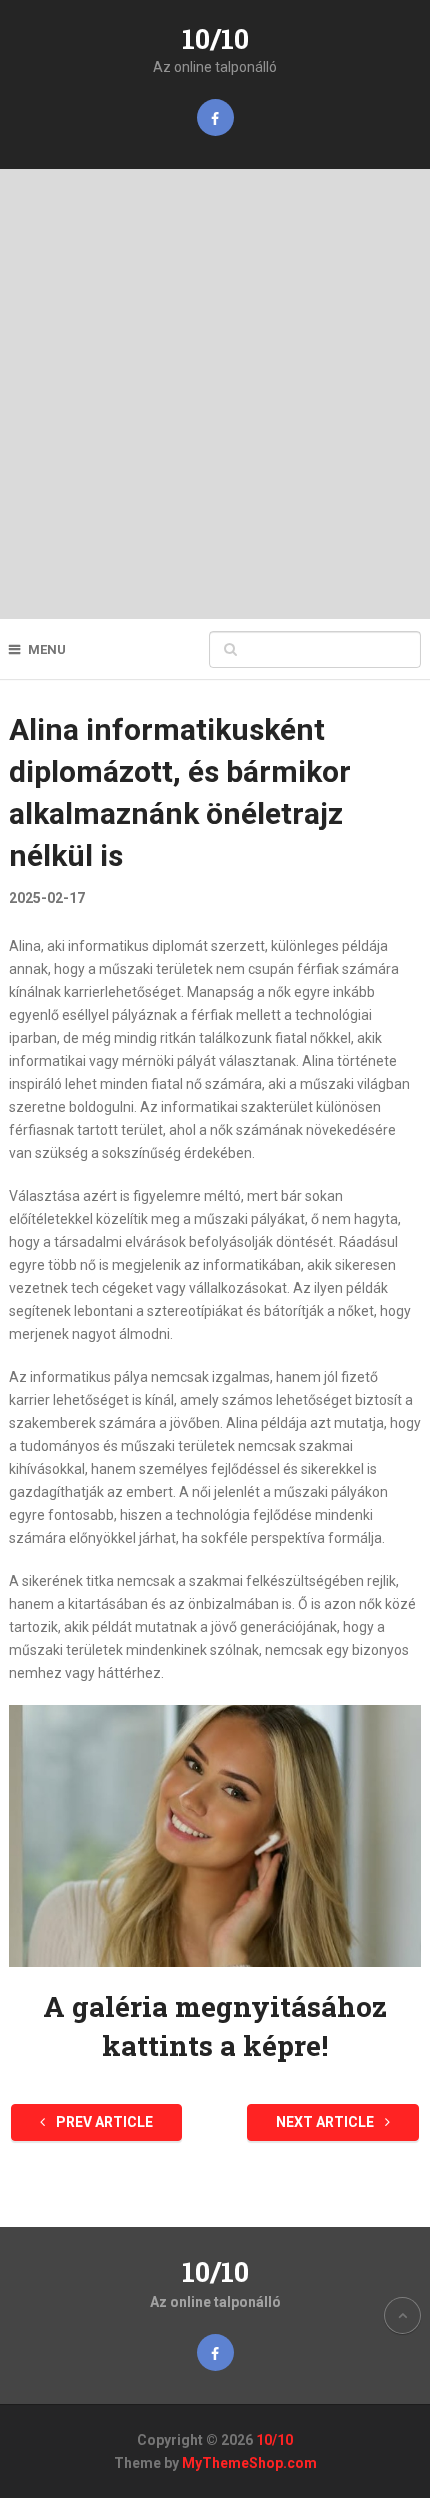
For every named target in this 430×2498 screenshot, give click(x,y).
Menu (47, 649)
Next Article (326, 2122)
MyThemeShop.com (249, 2463)
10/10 (215, 38)
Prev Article (103, 2122)
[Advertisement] (215, 394)
